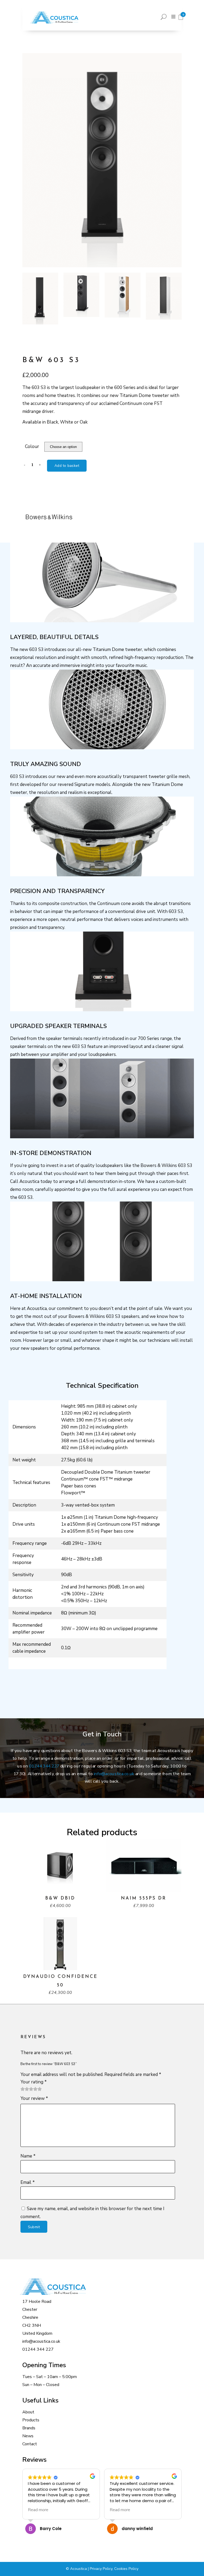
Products (31, 2420)
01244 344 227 (44, 1766)
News (28, 2436)
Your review (34, 2098)
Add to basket (67, 466)
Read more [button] (38, 2510)
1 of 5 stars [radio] (23, 2089)
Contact (30, 2444)
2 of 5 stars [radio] (25, 2089)
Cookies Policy (126, 2569)
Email (28, 2182)
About (28, 2412)
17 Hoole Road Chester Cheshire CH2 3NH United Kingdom (37, 2317)
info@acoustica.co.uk (114, 1774)
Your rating (34, 2082)
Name (28, 2156)
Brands (29, 2428)
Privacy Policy (101, 2569)
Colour (32, 447)
